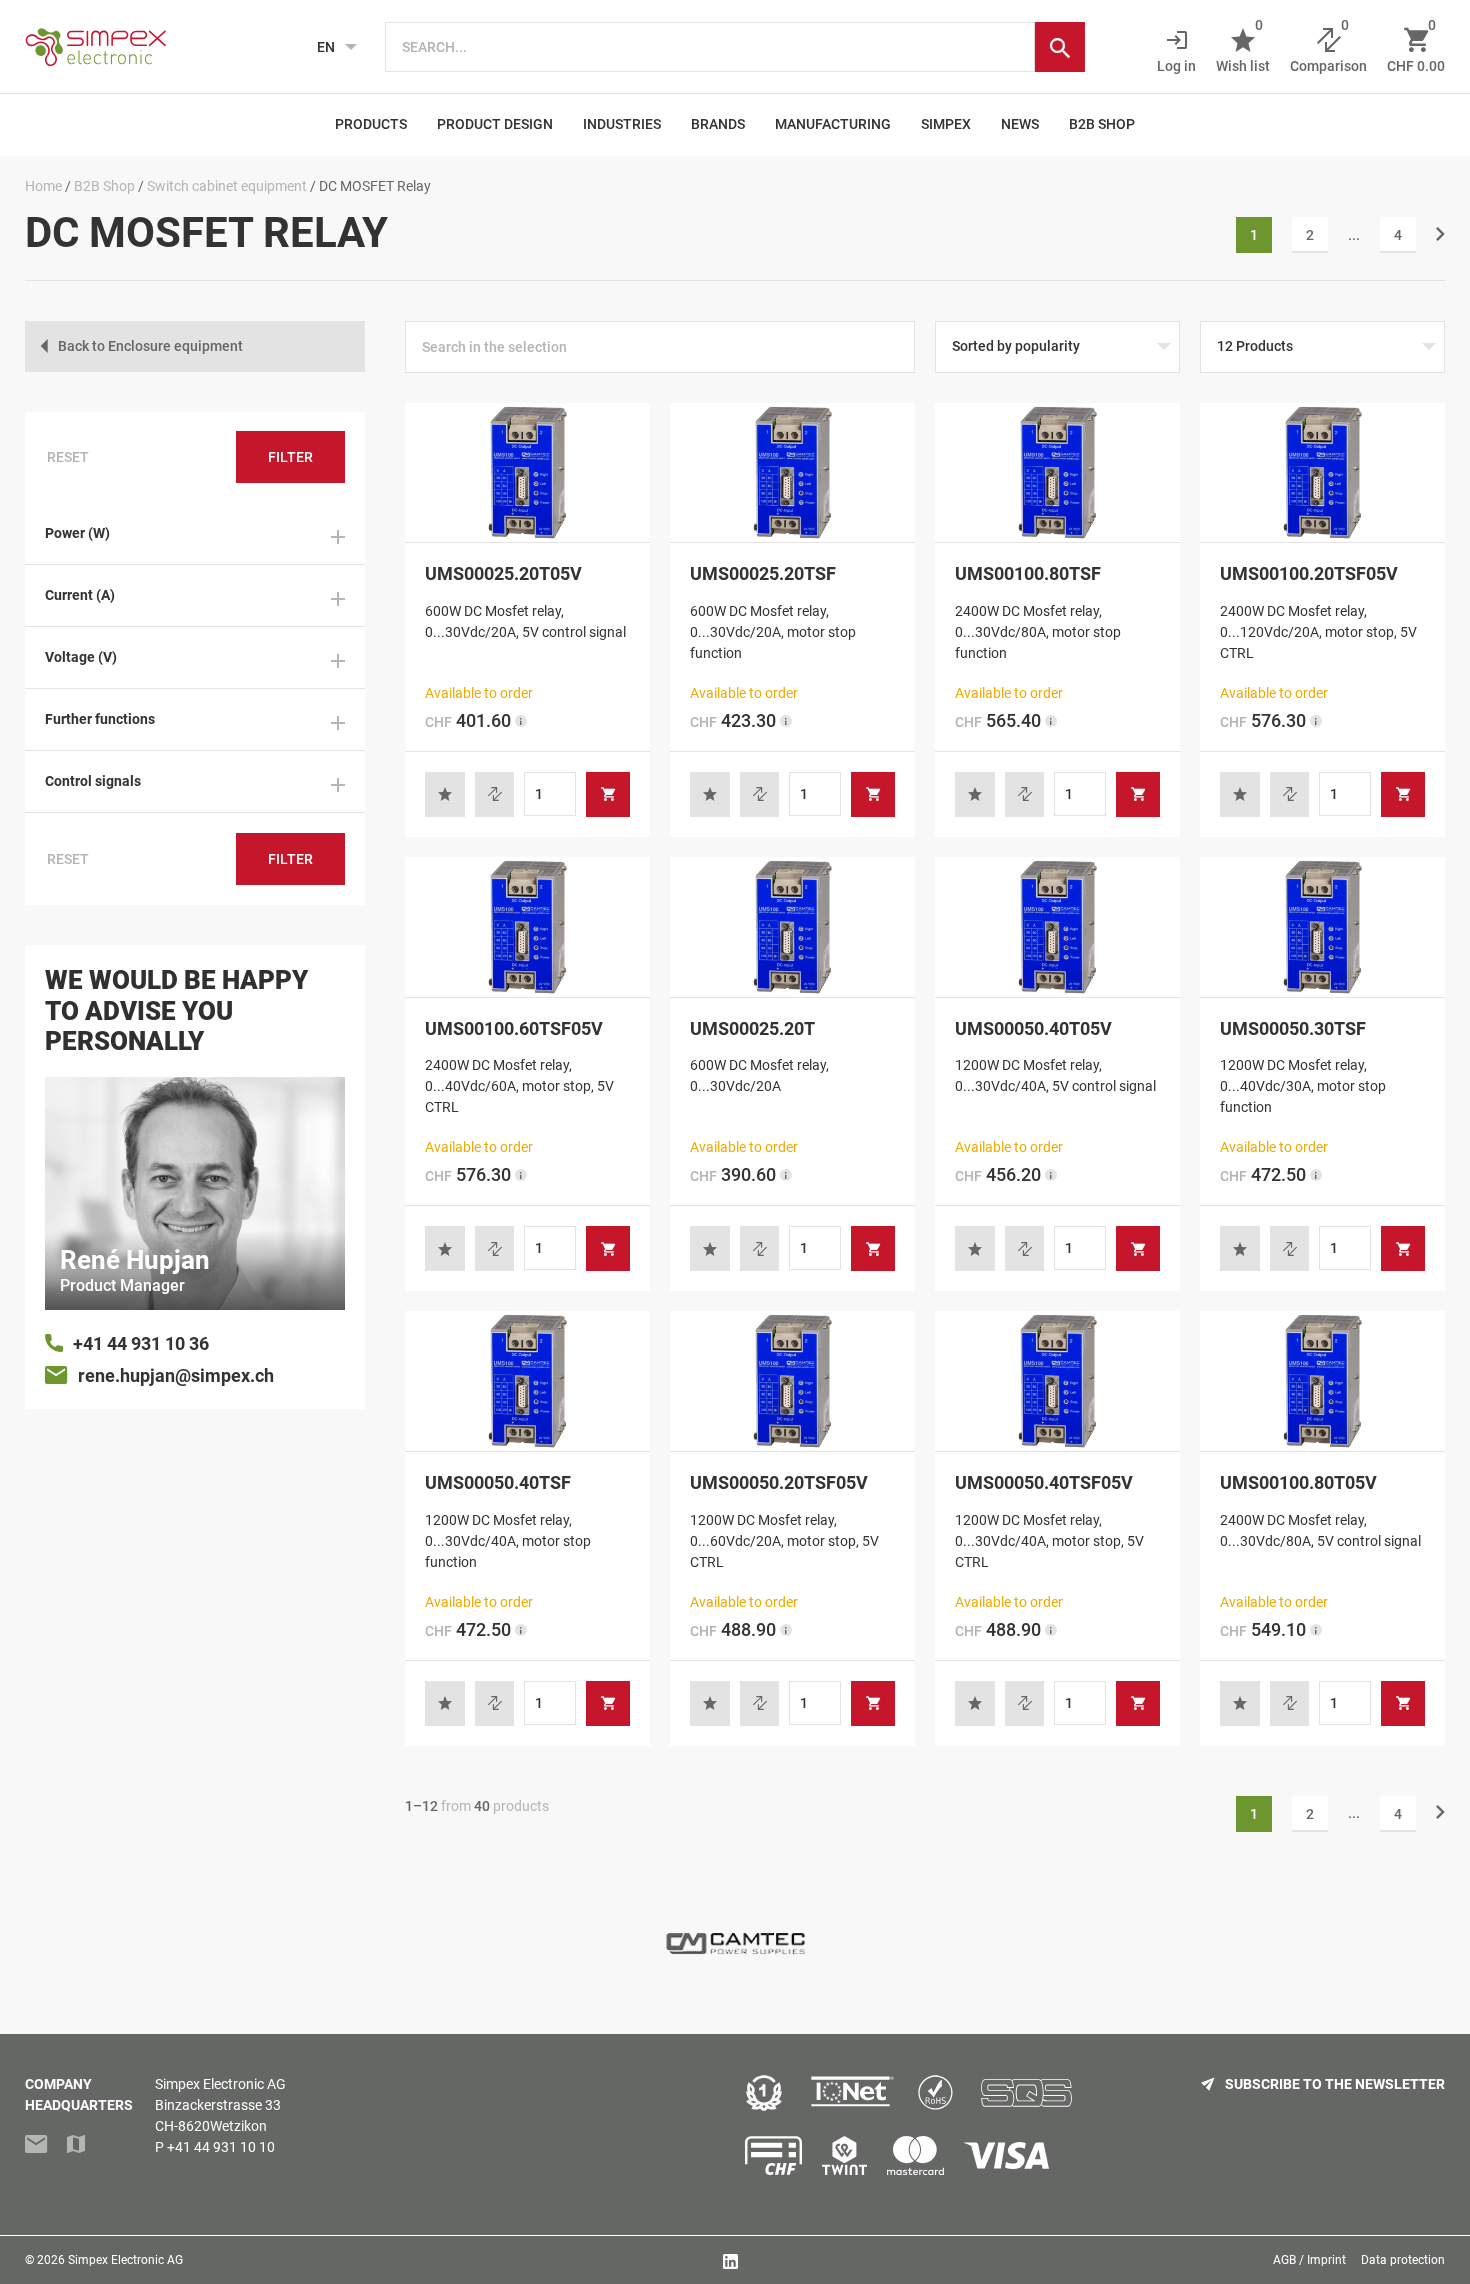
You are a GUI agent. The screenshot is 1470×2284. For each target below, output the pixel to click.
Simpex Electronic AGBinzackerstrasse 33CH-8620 (220, 2105)
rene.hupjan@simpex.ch (176, 1375)
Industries (622, 124)
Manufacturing (833, 124)
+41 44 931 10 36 (141, 1343)
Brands (718, 124)
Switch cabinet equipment (227, 186)
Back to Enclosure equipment (150, 346)
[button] (445, 794)
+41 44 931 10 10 (221, 2147)
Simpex (946, 124)
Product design (495, 124)
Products (371, 124)
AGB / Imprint (1309, 2260)
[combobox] (710, 47)
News (1020, 124)
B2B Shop (1102, 124)
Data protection (1403, 2260)
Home (43, 186)
